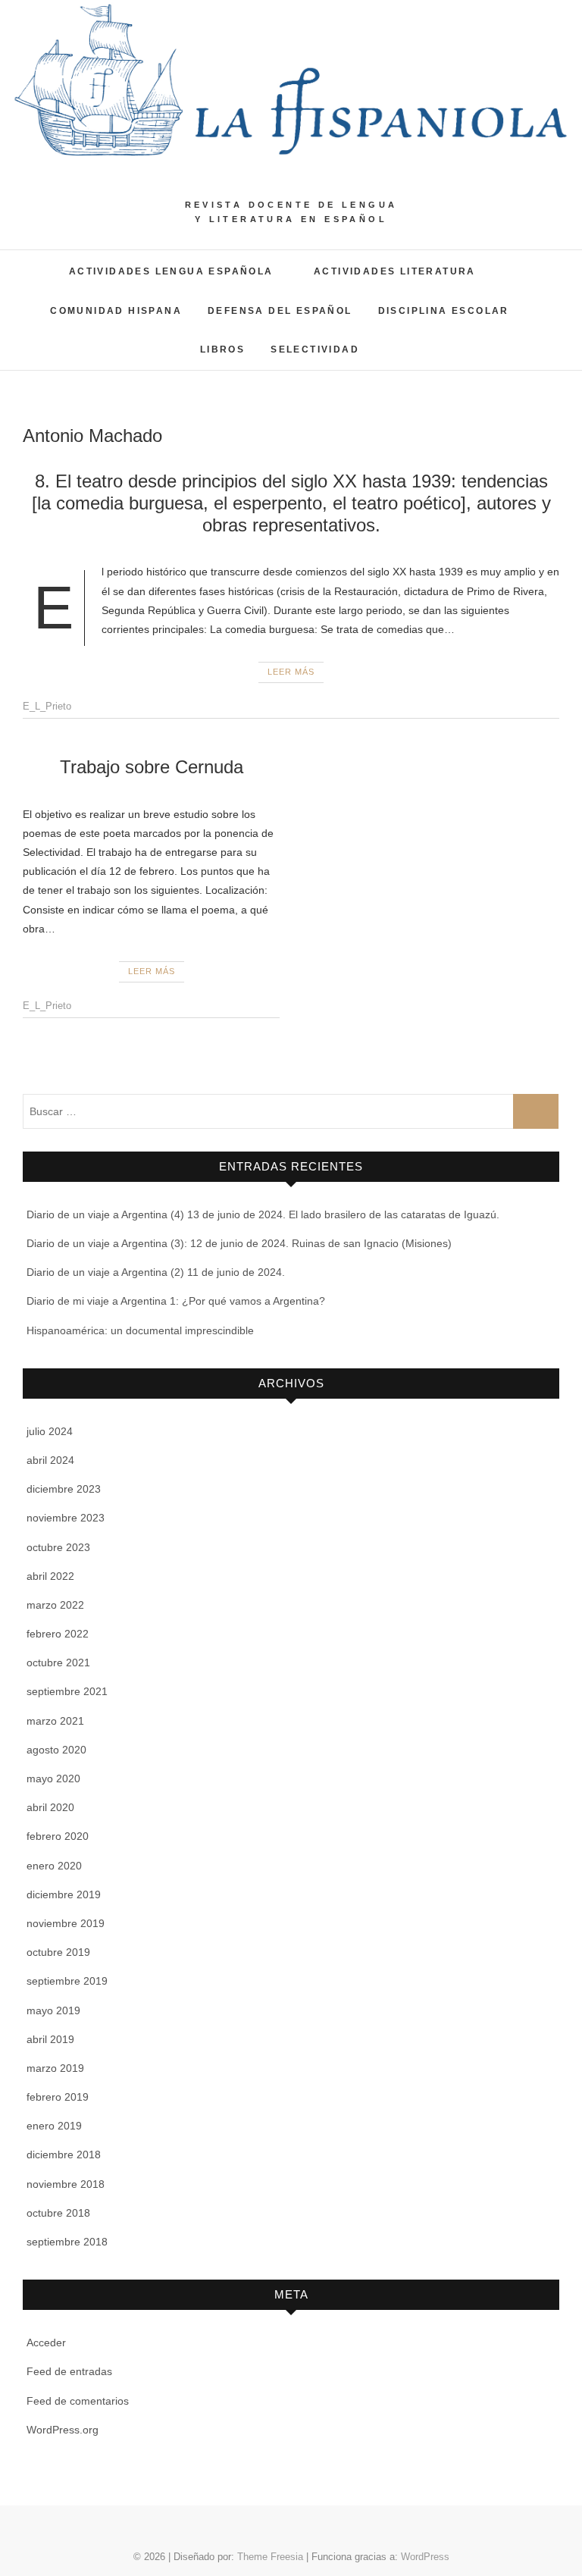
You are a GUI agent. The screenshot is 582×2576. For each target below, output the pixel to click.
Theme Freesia (270, 2557)
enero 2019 (54, 2126)
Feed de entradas (69, 2371)
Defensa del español (280, 311)
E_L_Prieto (47, 706)
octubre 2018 (58, 2213)
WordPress (425, 2557)
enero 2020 (54, 1866)
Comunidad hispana (116, 311)
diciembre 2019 (64, 1894)
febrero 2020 (58, 1836)
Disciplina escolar (444, 311)
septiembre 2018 (67, 2242)
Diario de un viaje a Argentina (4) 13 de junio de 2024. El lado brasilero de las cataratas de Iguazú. (263, 1214)
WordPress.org (63, 2430)
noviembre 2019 (66, 1923)
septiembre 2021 (67, 1691)
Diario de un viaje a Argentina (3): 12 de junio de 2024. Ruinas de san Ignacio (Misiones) (239, 1243)
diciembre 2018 (64, 2155)
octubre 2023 (58, 1547)
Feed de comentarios (78, 2401)
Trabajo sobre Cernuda (152, 767)
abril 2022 (50, 1576)
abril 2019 (50, 2039)
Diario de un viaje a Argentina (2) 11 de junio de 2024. (156, 1272)
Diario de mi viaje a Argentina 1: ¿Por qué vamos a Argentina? (176, 1301)
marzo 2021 (55, 1721)
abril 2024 (50, 1460)
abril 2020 (50, 1807)
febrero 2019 (58, 2097)
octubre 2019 (58, 1952)
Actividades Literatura (395, 271)
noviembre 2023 (66, 1518)
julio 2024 (50, 1431)
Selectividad (315, 349)
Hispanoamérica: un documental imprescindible (140, 1330)
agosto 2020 (56, 1750)
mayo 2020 (53, 1778)
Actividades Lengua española (171, 271)
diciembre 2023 (64, 1489)
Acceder (46, 2343)
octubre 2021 (58, 1662)
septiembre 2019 (67, 1981)
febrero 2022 (58, 1634)
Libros (222, 349)
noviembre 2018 (66, 2184)
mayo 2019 (53, 2010)
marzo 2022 (55, 1605)
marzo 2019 (55, 2068)
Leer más (291, 672)
